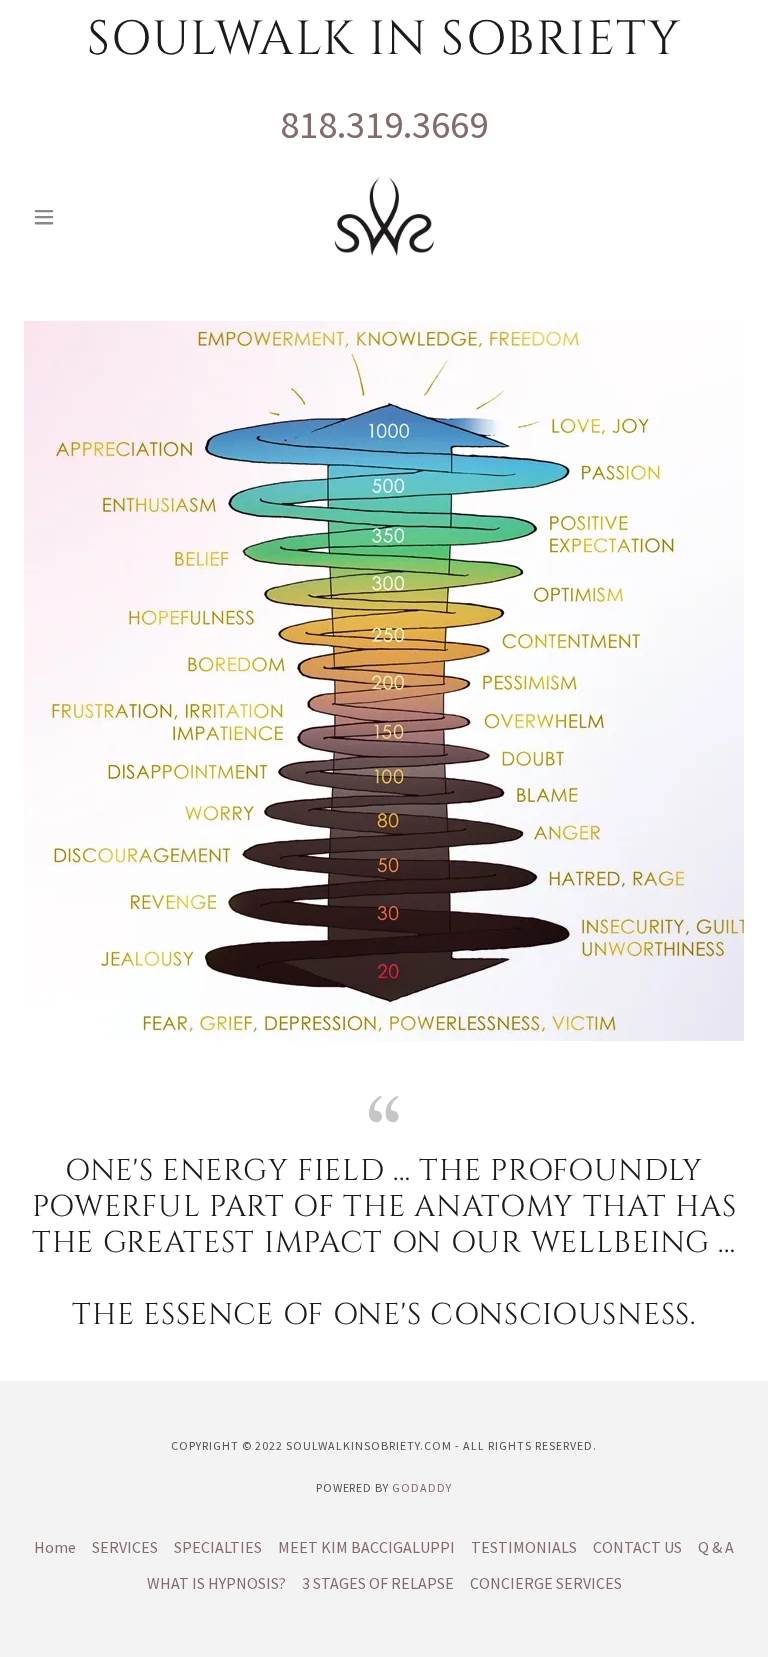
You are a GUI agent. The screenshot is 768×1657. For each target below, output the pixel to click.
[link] (384, 217)
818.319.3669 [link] (384, 124)
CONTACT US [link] (637, 1547)
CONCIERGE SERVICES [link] (546, 1583)
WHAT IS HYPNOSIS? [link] (216, 1583)
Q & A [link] (716, 1547)
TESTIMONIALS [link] (524, 1547)
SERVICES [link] (125, 1547)
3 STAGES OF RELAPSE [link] (378, 1583)
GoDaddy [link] (422, 1487)
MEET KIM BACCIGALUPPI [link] (366, 1547)
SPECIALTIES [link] (218, 1547)
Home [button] (55, 1547)
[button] (78, 217)
